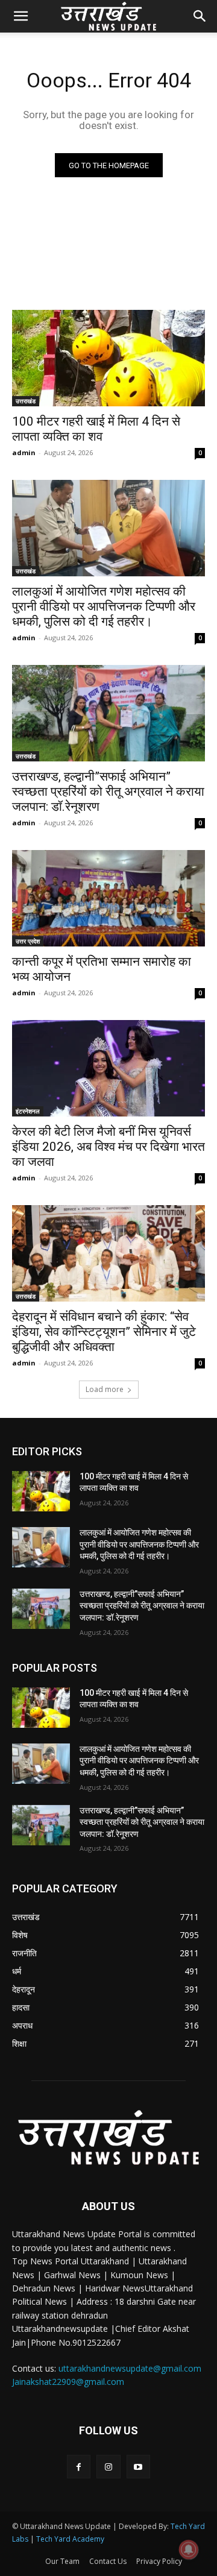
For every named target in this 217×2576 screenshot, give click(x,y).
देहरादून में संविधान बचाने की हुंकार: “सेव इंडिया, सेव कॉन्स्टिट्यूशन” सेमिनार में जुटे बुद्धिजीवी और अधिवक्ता (104, 1332)
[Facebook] (79, 2467)
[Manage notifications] (189, 2549)
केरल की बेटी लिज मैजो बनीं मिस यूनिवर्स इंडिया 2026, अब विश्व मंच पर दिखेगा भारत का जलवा (108, 1147)
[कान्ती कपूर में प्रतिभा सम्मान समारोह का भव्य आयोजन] (108, 898)
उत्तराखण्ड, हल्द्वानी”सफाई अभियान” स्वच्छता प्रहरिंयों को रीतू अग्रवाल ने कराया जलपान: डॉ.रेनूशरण (108, 792)
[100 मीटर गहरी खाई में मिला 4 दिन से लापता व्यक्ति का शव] (108, 358)
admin (24, 452)
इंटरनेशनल (28, 1111)
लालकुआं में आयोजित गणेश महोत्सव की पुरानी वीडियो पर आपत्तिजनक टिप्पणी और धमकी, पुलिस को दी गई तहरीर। (104, 606)
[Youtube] (138, 2467)
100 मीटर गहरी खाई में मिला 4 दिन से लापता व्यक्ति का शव (96, 429)
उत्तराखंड (26, 401)
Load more (105, 1389)
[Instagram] (108, 2467)
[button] (20, 16)
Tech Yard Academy (70, 2539)
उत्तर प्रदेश (28, 941)
